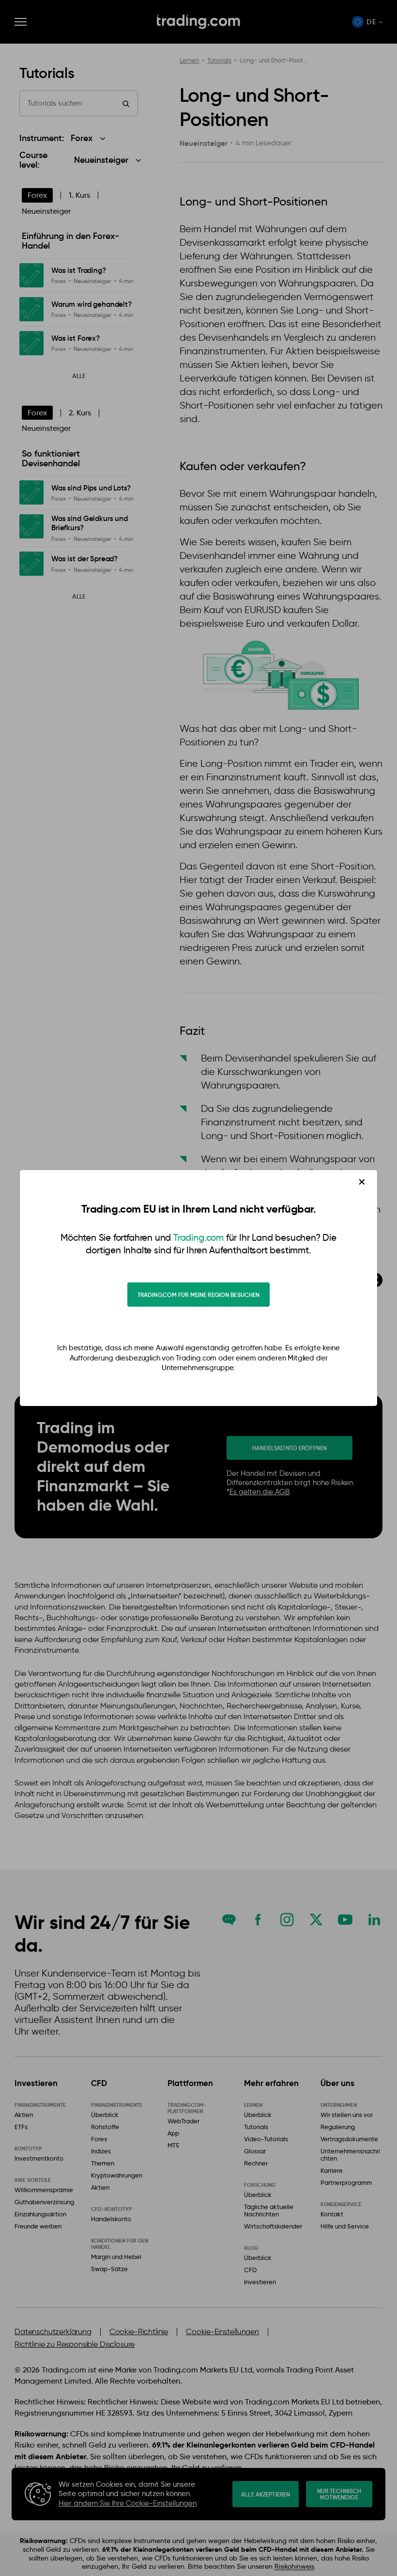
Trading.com (198, 1238)
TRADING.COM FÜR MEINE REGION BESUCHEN (198, 1295)
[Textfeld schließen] (362, 1182)
